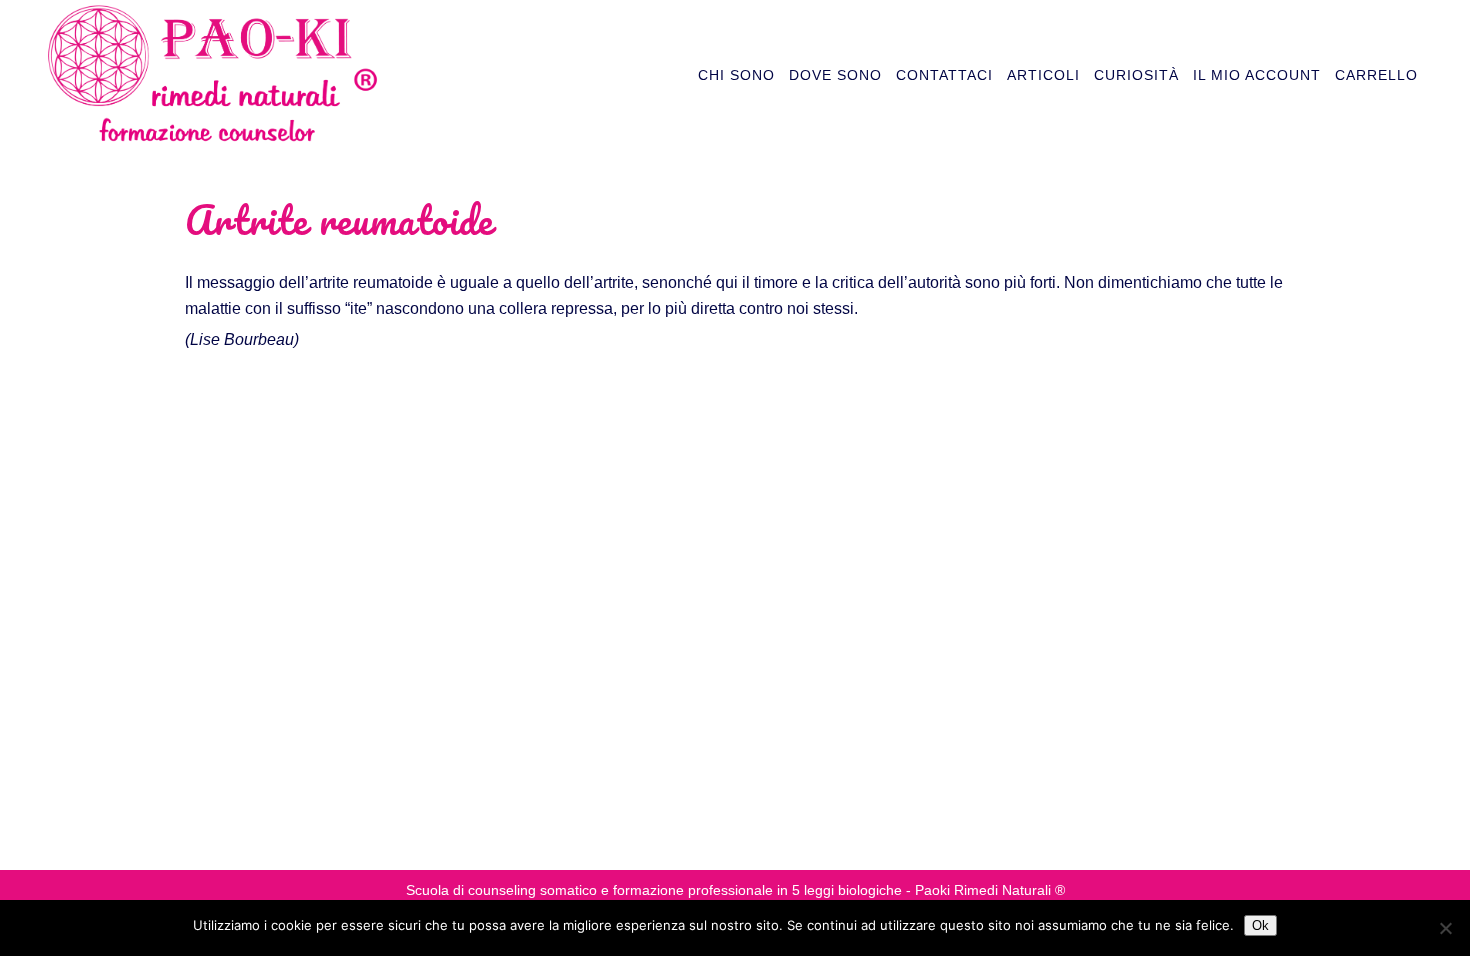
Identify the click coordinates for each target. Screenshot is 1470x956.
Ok (1260, 925)
